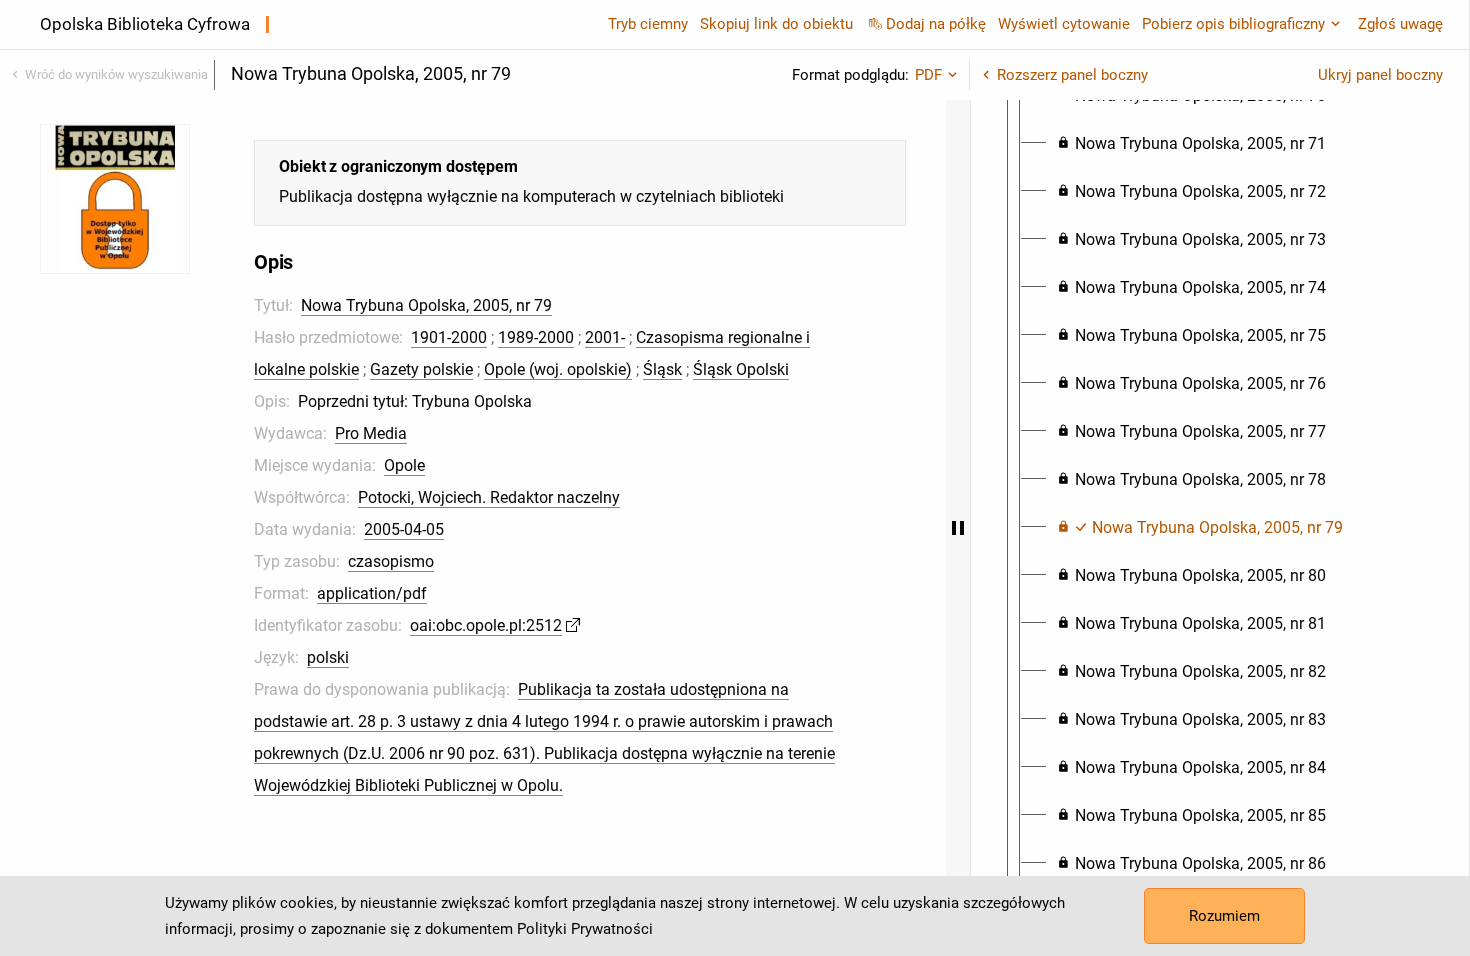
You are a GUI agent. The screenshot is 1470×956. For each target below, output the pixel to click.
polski (328, 657)
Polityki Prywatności (585, 929)
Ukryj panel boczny (1380, 75)
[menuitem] (1191, 144)
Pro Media (371, 433)
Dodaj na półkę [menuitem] (936, 24)
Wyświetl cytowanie (1064, 24)
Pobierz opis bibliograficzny (1233, 24)
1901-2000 (449, 337)
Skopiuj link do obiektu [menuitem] (776, 24)
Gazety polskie (421, 369)
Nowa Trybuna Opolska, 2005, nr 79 (426, 305)
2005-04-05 (404, 529)
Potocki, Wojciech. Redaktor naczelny (489, 497)
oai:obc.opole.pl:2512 (486, 625)
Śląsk (662, 369)
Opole (404, 465)
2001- (605, 337)
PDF (928, 75)
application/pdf (372, 593)
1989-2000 (536, 337)
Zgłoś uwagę (1400, 24)
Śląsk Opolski (741, 369)
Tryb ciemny (648, 24)
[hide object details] (958, 528)
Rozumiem (1224, 916)
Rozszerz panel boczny (1072, 75)
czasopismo (391, 561)
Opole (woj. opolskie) (558, 369)
